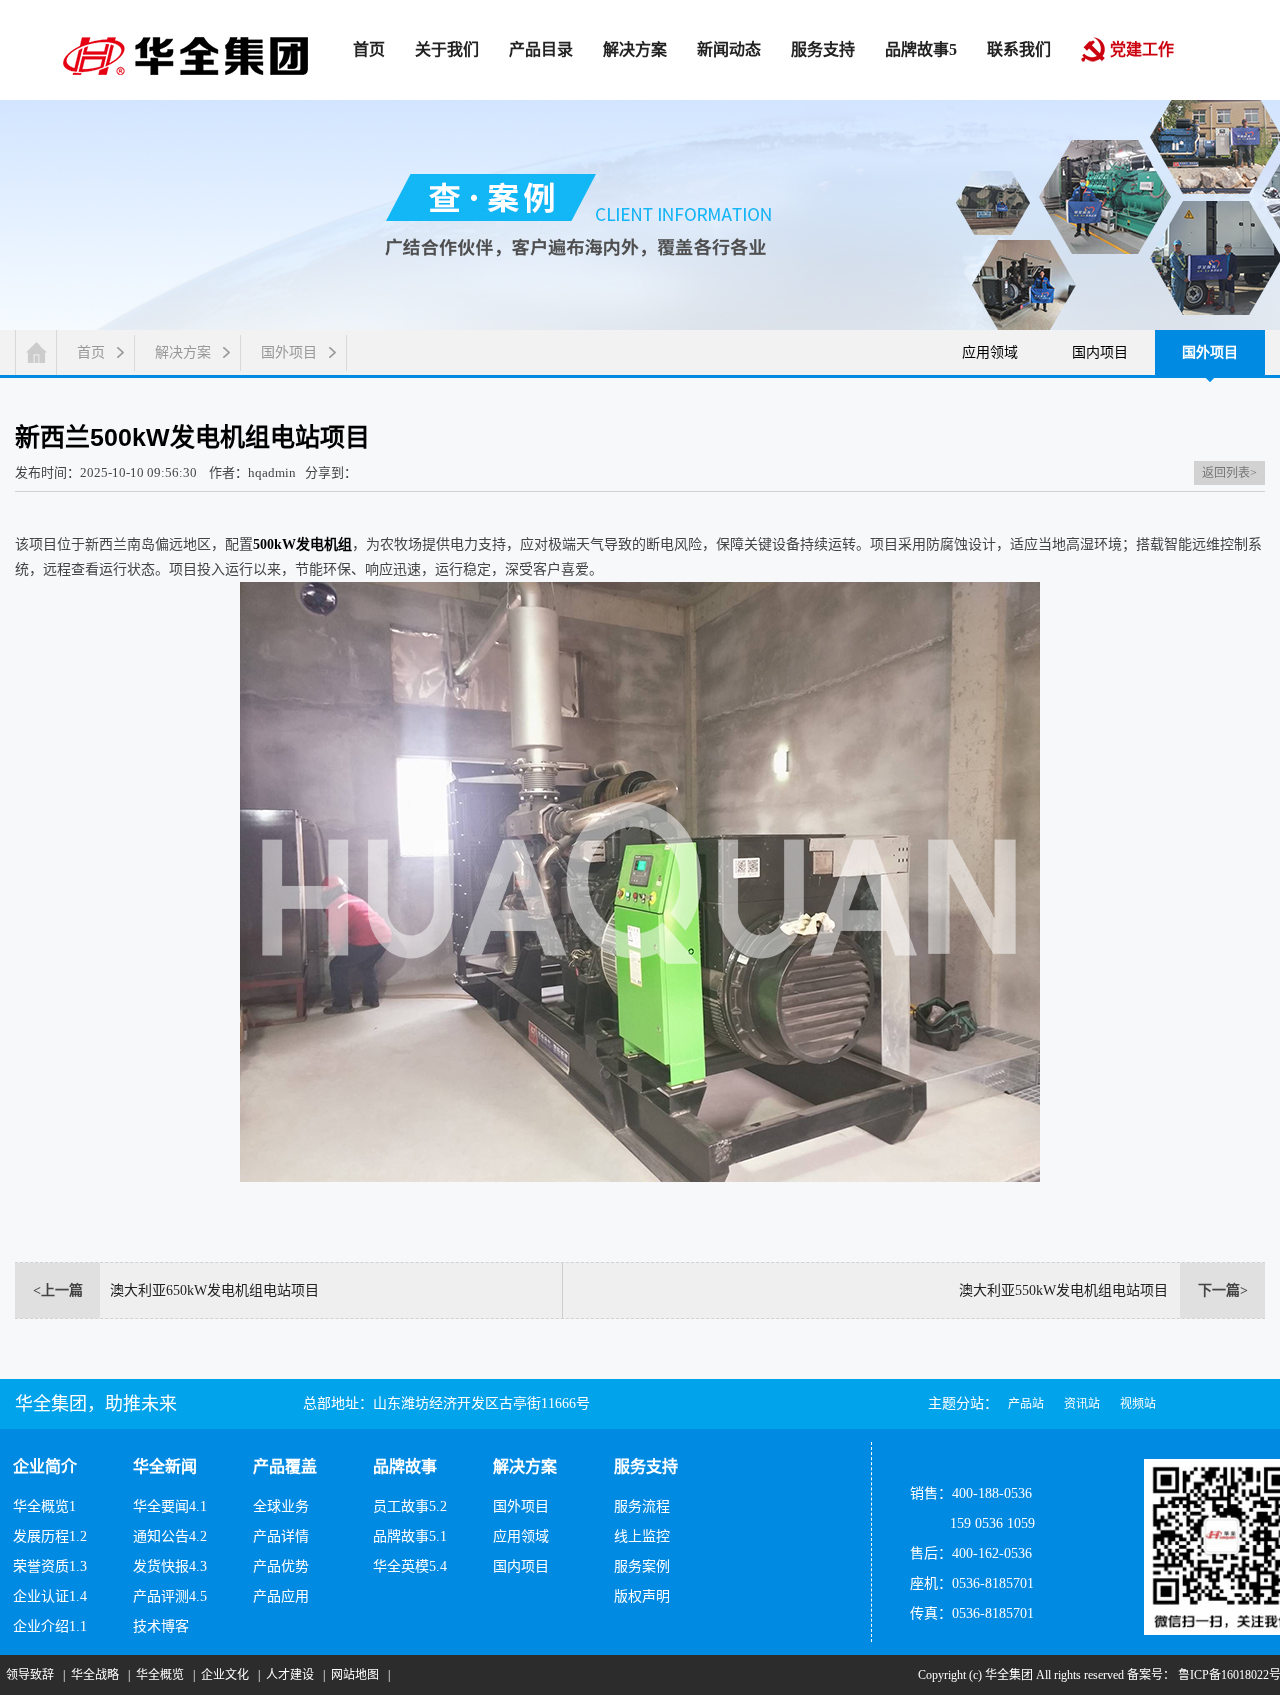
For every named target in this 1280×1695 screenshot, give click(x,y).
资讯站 (1082, 1404)
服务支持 (646, 1466)
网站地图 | (357, 1675)
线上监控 (642, 1536)
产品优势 (281, 1566)
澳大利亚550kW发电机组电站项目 (1063, 1290)
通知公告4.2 (170, 1536)
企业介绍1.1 (50, 1626)
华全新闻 (165, 1466)
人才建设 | (292, 1675)
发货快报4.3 (170, 1566)
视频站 (1138, 1404)
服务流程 (642, 1506)
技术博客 (161, 1626)
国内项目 (1100, 352)
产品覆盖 (285, 1466)
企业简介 (45, 1466)
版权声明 (642, 1596)
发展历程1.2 (50, 1536)
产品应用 (281, 1596)
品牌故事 (405, 1466)
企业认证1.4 (50, 1596)
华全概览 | (162, 1675)
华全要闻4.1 (170, 1506)
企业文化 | (227, 1675)
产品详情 (281, 1536)
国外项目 (289, 352)
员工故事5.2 (410, 1506)
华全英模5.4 (410, 1566)
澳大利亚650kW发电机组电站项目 (214, 1290)
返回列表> (1229, 473)
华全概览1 (44, 1506)
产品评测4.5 (170, 1596)
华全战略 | (97, 1675)
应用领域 (990, 352)
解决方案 (183, 352)
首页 (91, 352)
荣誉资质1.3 (50, 1566)
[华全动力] (185, 54)
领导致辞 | (32, 1675)
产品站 (1026, 1404)
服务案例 (642, 1566)
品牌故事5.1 (410, 1536)
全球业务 (281, 1506)
